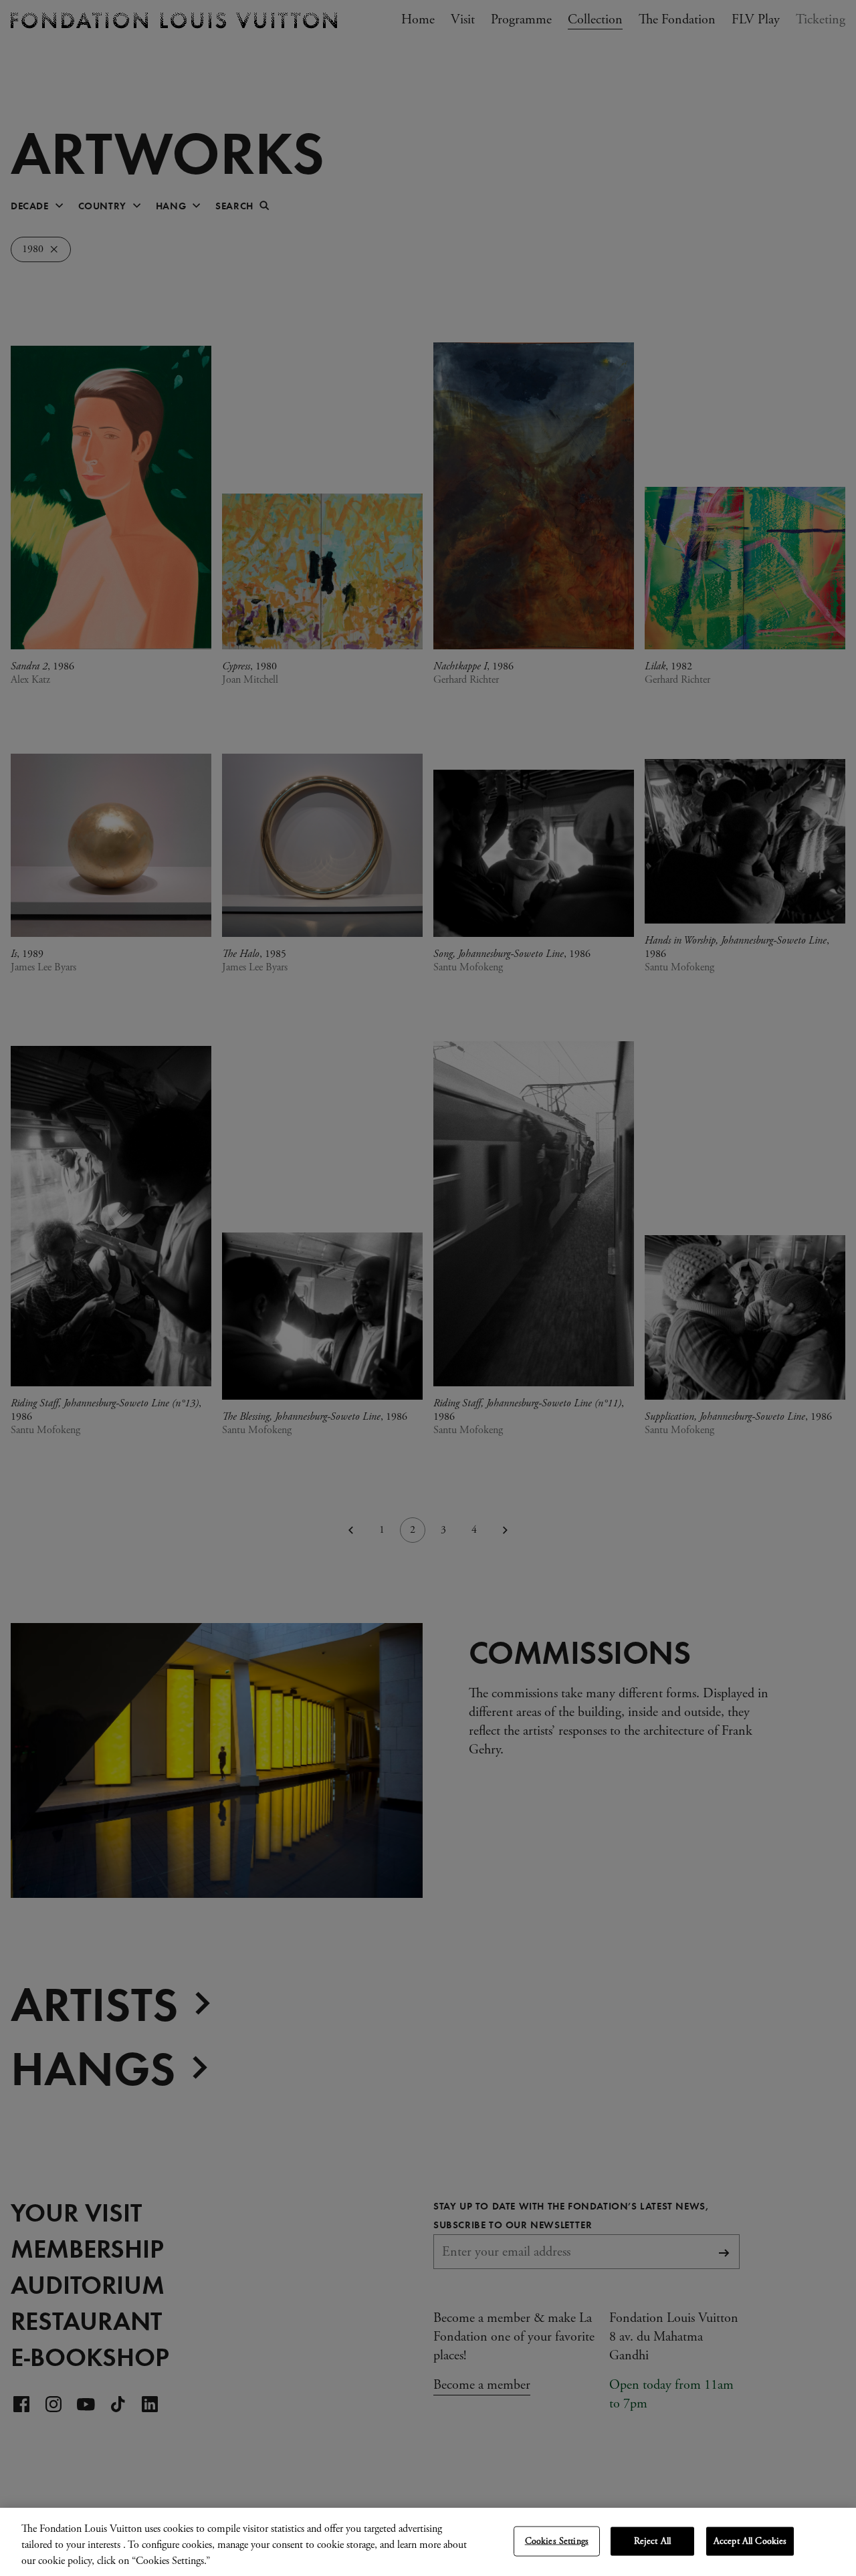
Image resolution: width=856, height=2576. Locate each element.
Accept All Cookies (750, 2541)
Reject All (652, 2541)
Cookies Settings (557, 2541)
